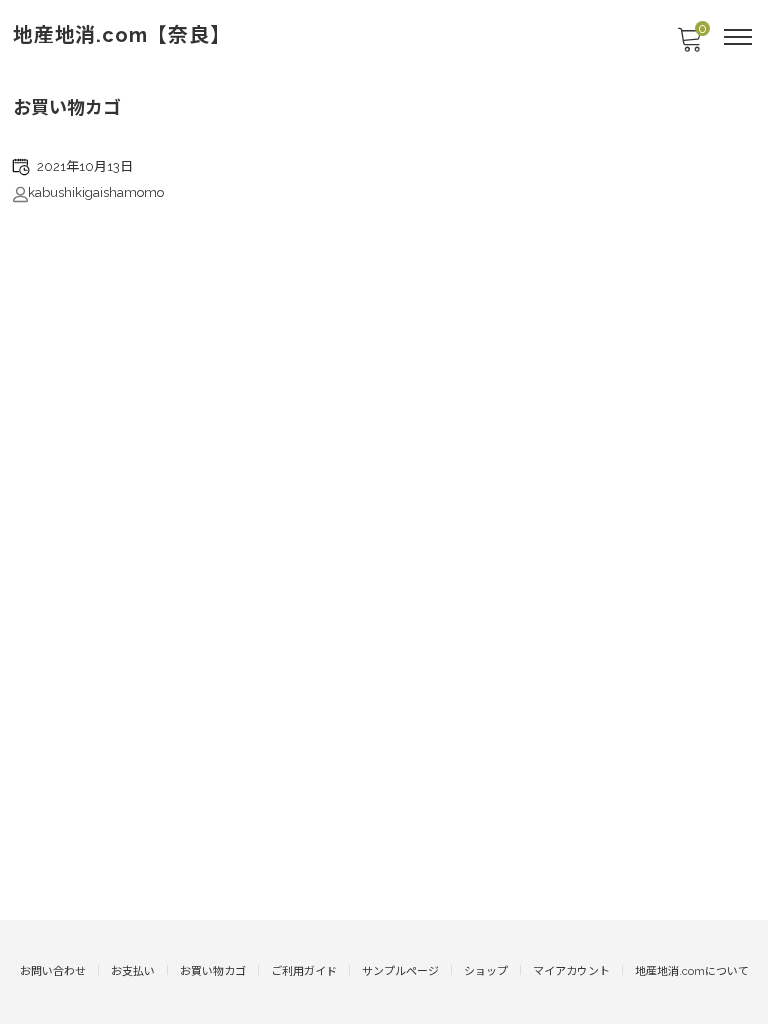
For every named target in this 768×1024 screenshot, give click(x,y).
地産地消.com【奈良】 (122, 35)
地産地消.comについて (692, 971)
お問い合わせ (53, 971)
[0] (689, 45)
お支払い (133, 971)
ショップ (486, 971)
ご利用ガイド (304, 971)
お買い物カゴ (213, 971)
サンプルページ (400, 971)
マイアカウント (571, 971)
